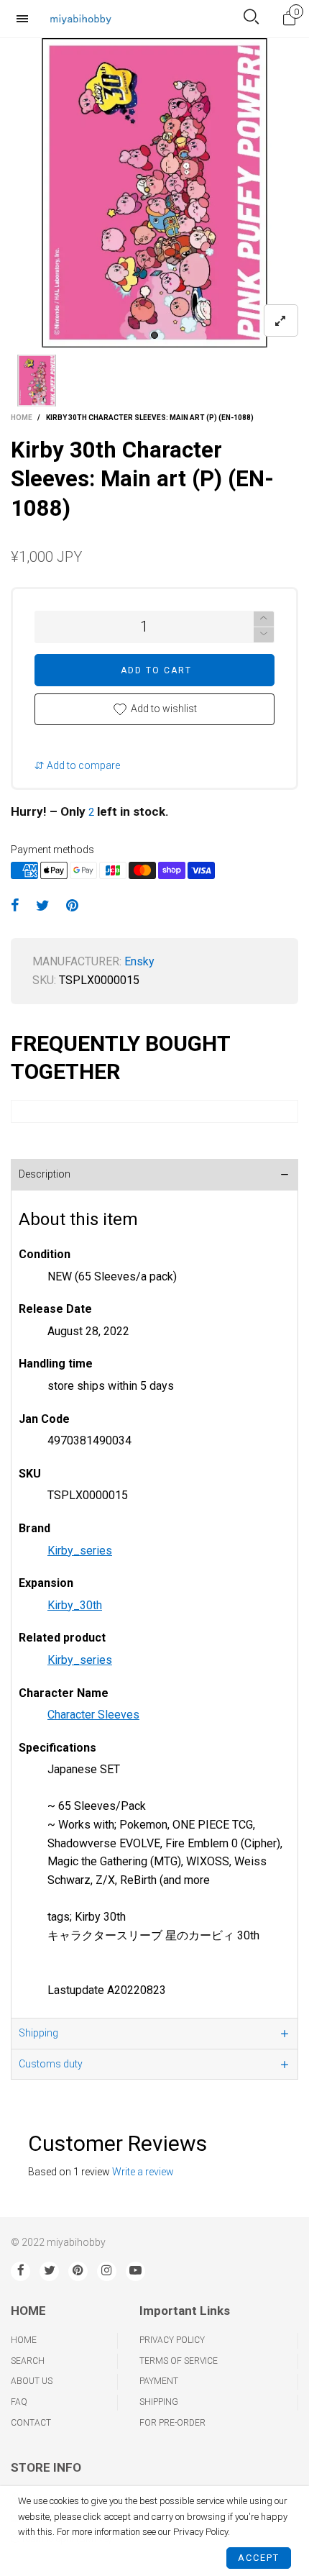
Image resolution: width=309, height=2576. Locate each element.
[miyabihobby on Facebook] (20, 2271)
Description (45, 1174)
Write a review (143, 2172)
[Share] (15, 906)
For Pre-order (172, 2423)
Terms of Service (179, 2361)
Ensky (139, 961)
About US (32, 2381)
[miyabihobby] (80, 18)
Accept (259, 2558)
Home (24, 2340)
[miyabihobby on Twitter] (49, 2271)
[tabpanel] (154, 193)
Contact (31, 2423)
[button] (264, 635)
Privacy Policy (172, 2340)
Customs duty (51, 2064)
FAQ (19, 2402)
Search (28, 2361)
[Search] (251, 18)
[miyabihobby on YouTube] (135, 2271)
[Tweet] (43, 906)
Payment (159, 2381)
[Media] (281, 320)
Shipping (38, 2033)
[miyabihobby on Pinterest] (78, 2271)
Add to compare (82, 765)
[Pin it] (72, 906)
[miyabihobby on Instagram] (107, 2271)
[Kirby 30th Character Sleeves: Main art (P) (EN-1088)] (154, 193)
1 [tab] (154, 335)
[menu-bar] (26, 19)
